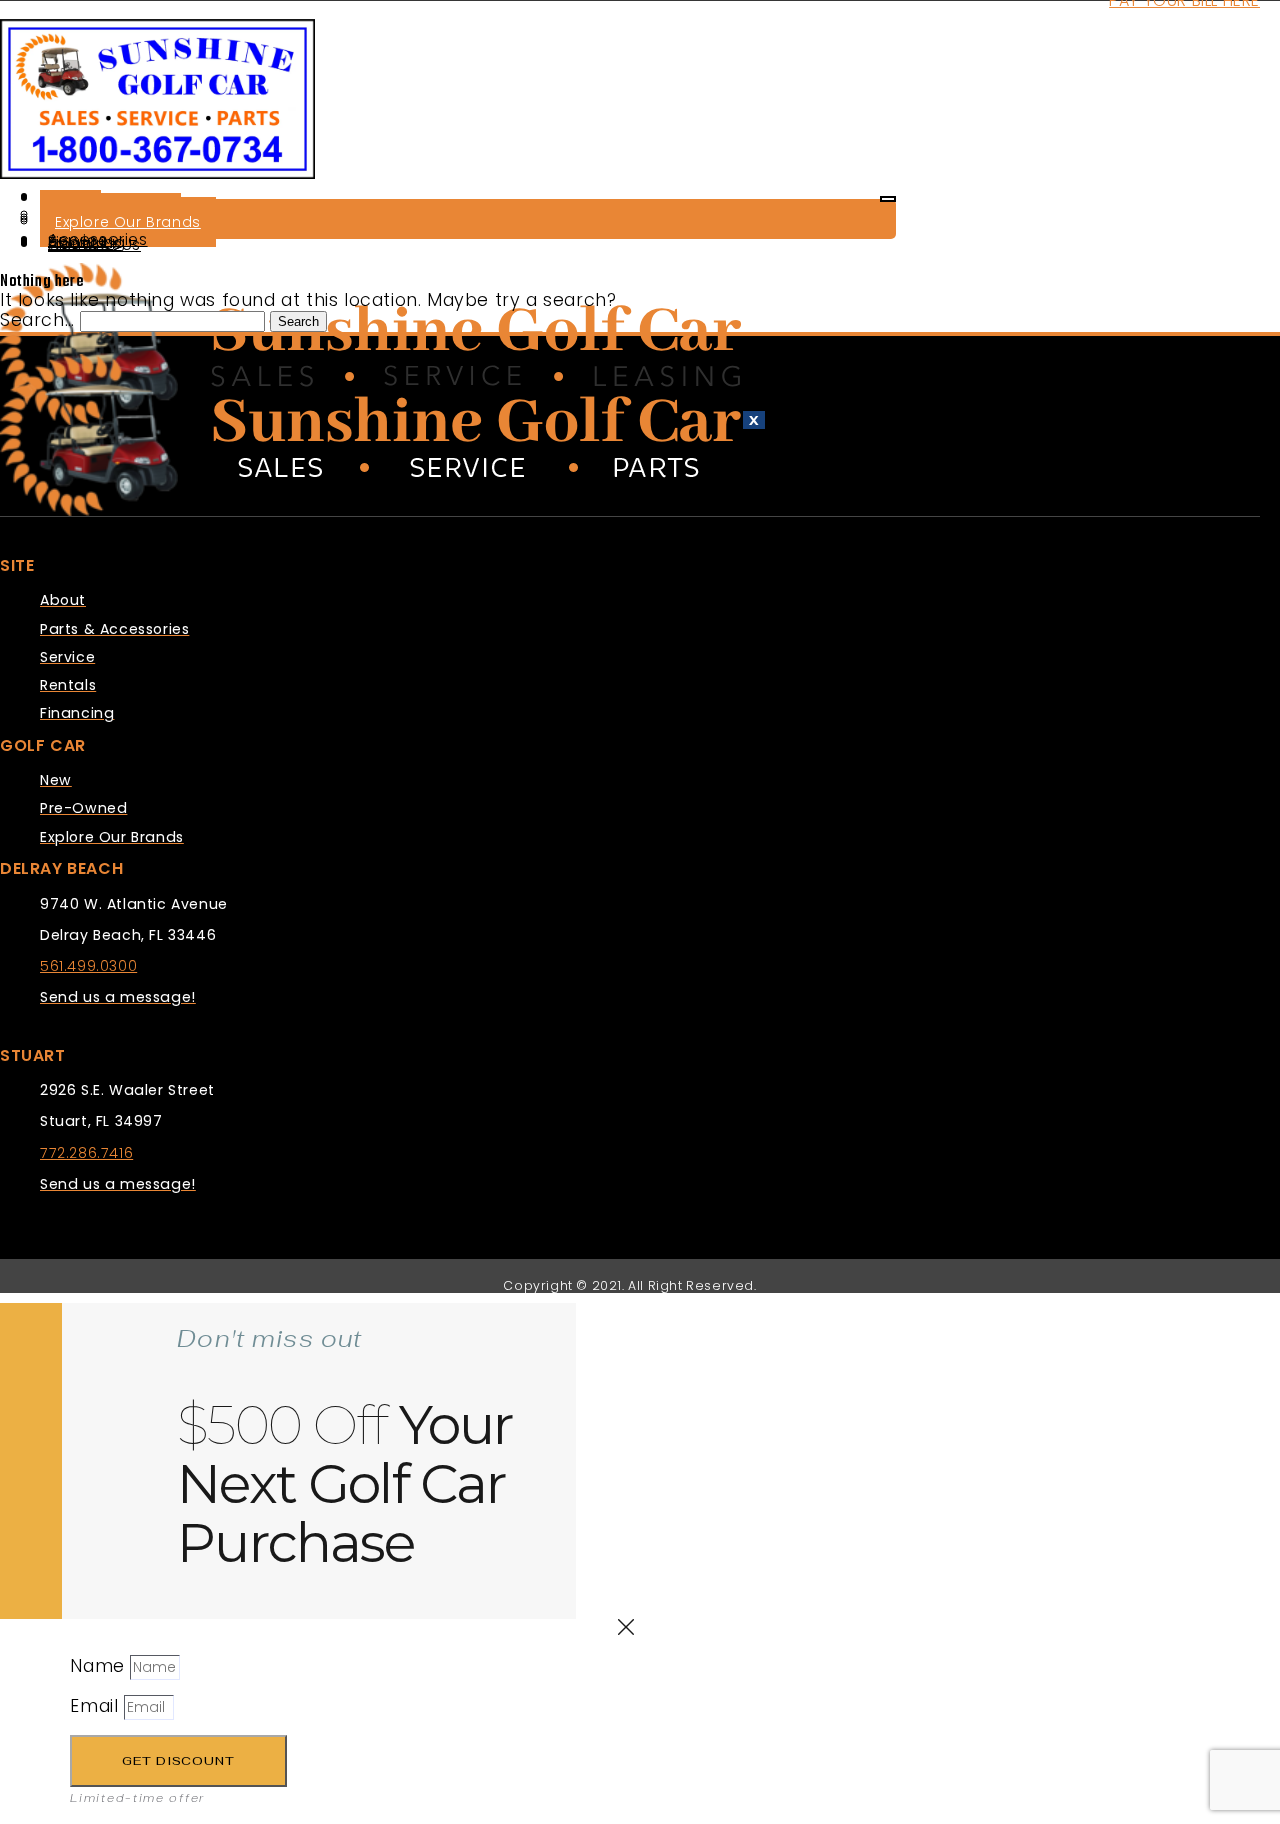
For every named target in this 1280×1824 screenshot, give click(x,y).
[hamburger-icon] (888, 199)
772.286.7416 (86, 1153)
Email (97, 1706)
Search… (37, 320)
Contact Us (94, 244)
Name (100, 1666)
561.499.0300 (88, 966)
